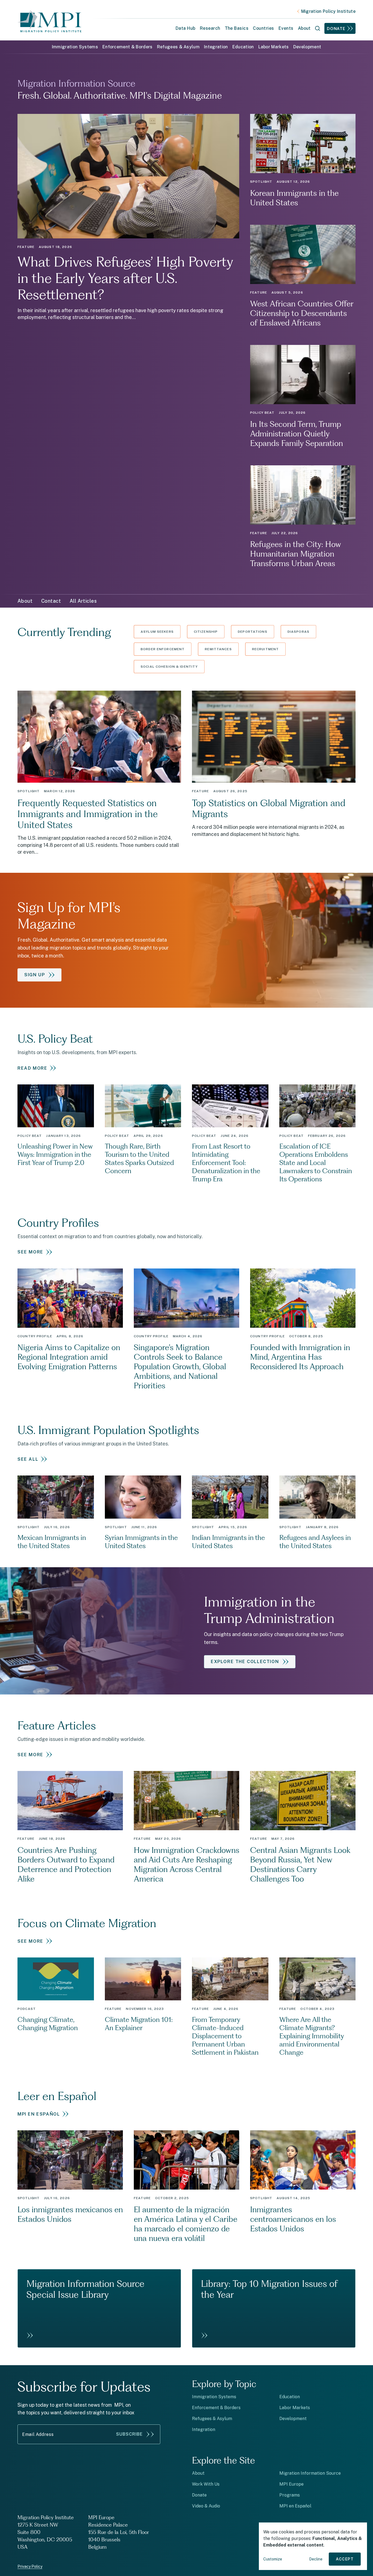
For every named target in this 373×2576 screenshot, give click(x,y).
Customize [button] (273, 2559)
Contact (51, 601)
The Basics (237, 28)
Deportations (253, 632)
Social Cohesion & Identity (169, 667)
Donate (336, 29)
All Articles (83, 601)
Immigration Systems (75, 47)
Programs (290, 2495)
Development (307, 47)
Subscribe (129, 2434)
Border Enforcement (163, 649)
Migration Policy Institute (328, 11)
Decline (316, 2559)
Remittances (218, 649)
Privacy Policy (30, 2566)
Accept (345, 2559)
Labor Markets (274, 47)
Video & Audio (206, 2506)
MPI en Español (295, 2506)
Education (243, 47)
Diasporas (298, 632)
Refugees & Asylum (178, 47)
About (25, 601)
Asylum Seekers (157, 632)
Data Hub (186, 28)
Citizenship (206, 632)
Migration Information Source (310, 2473)
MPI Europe (291, 2484)
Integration (216, 47)
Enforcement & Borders (128, 47)
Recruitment (265, 649)
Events (286, 28)
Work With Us (206, 2484)
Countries (263, 28)
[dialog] (313, 2546)
